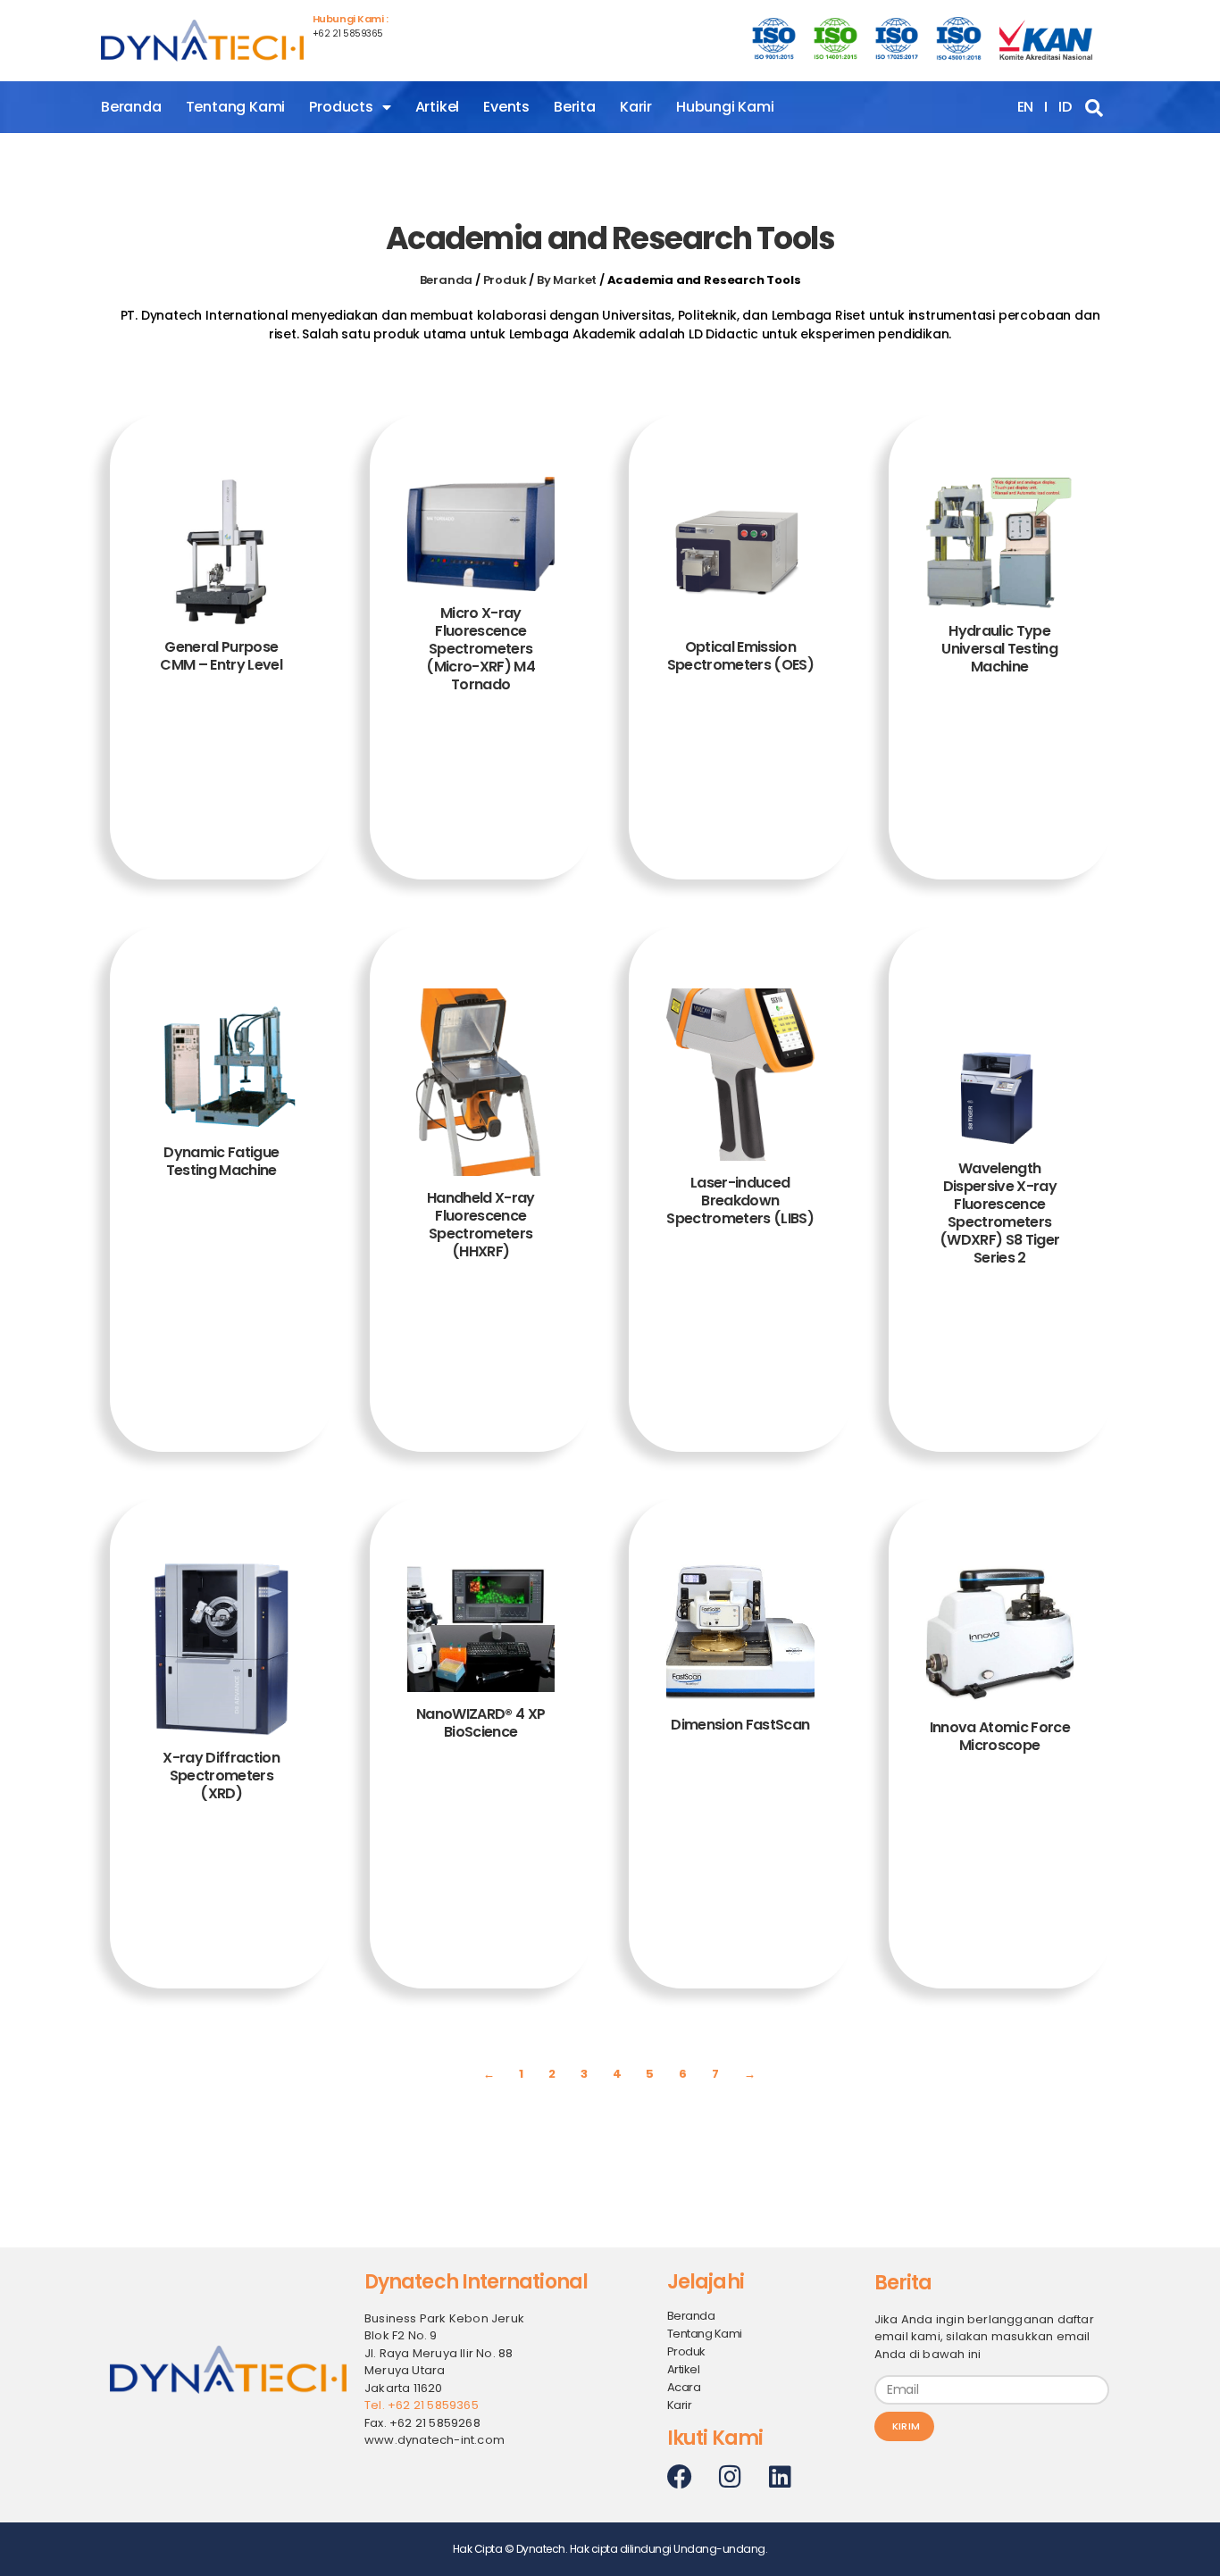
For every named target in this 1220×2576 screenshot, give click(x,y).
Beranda (131, 107)
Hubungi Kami (725, 107)
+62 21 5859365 (348, 33)
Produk (505, 280)
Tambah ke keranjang (221, 789)
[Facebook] (680, 2477)
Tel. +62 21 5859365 (422, 2405)
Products (341, 107)
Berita (575, 107)
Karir (636, 107)
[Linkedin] (780, 2477)
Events (506, 107)
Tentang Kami (236, 107)
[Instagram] (730, 2477)
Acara (684, 2387)
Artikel (438, 107)
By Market (567, 280)
